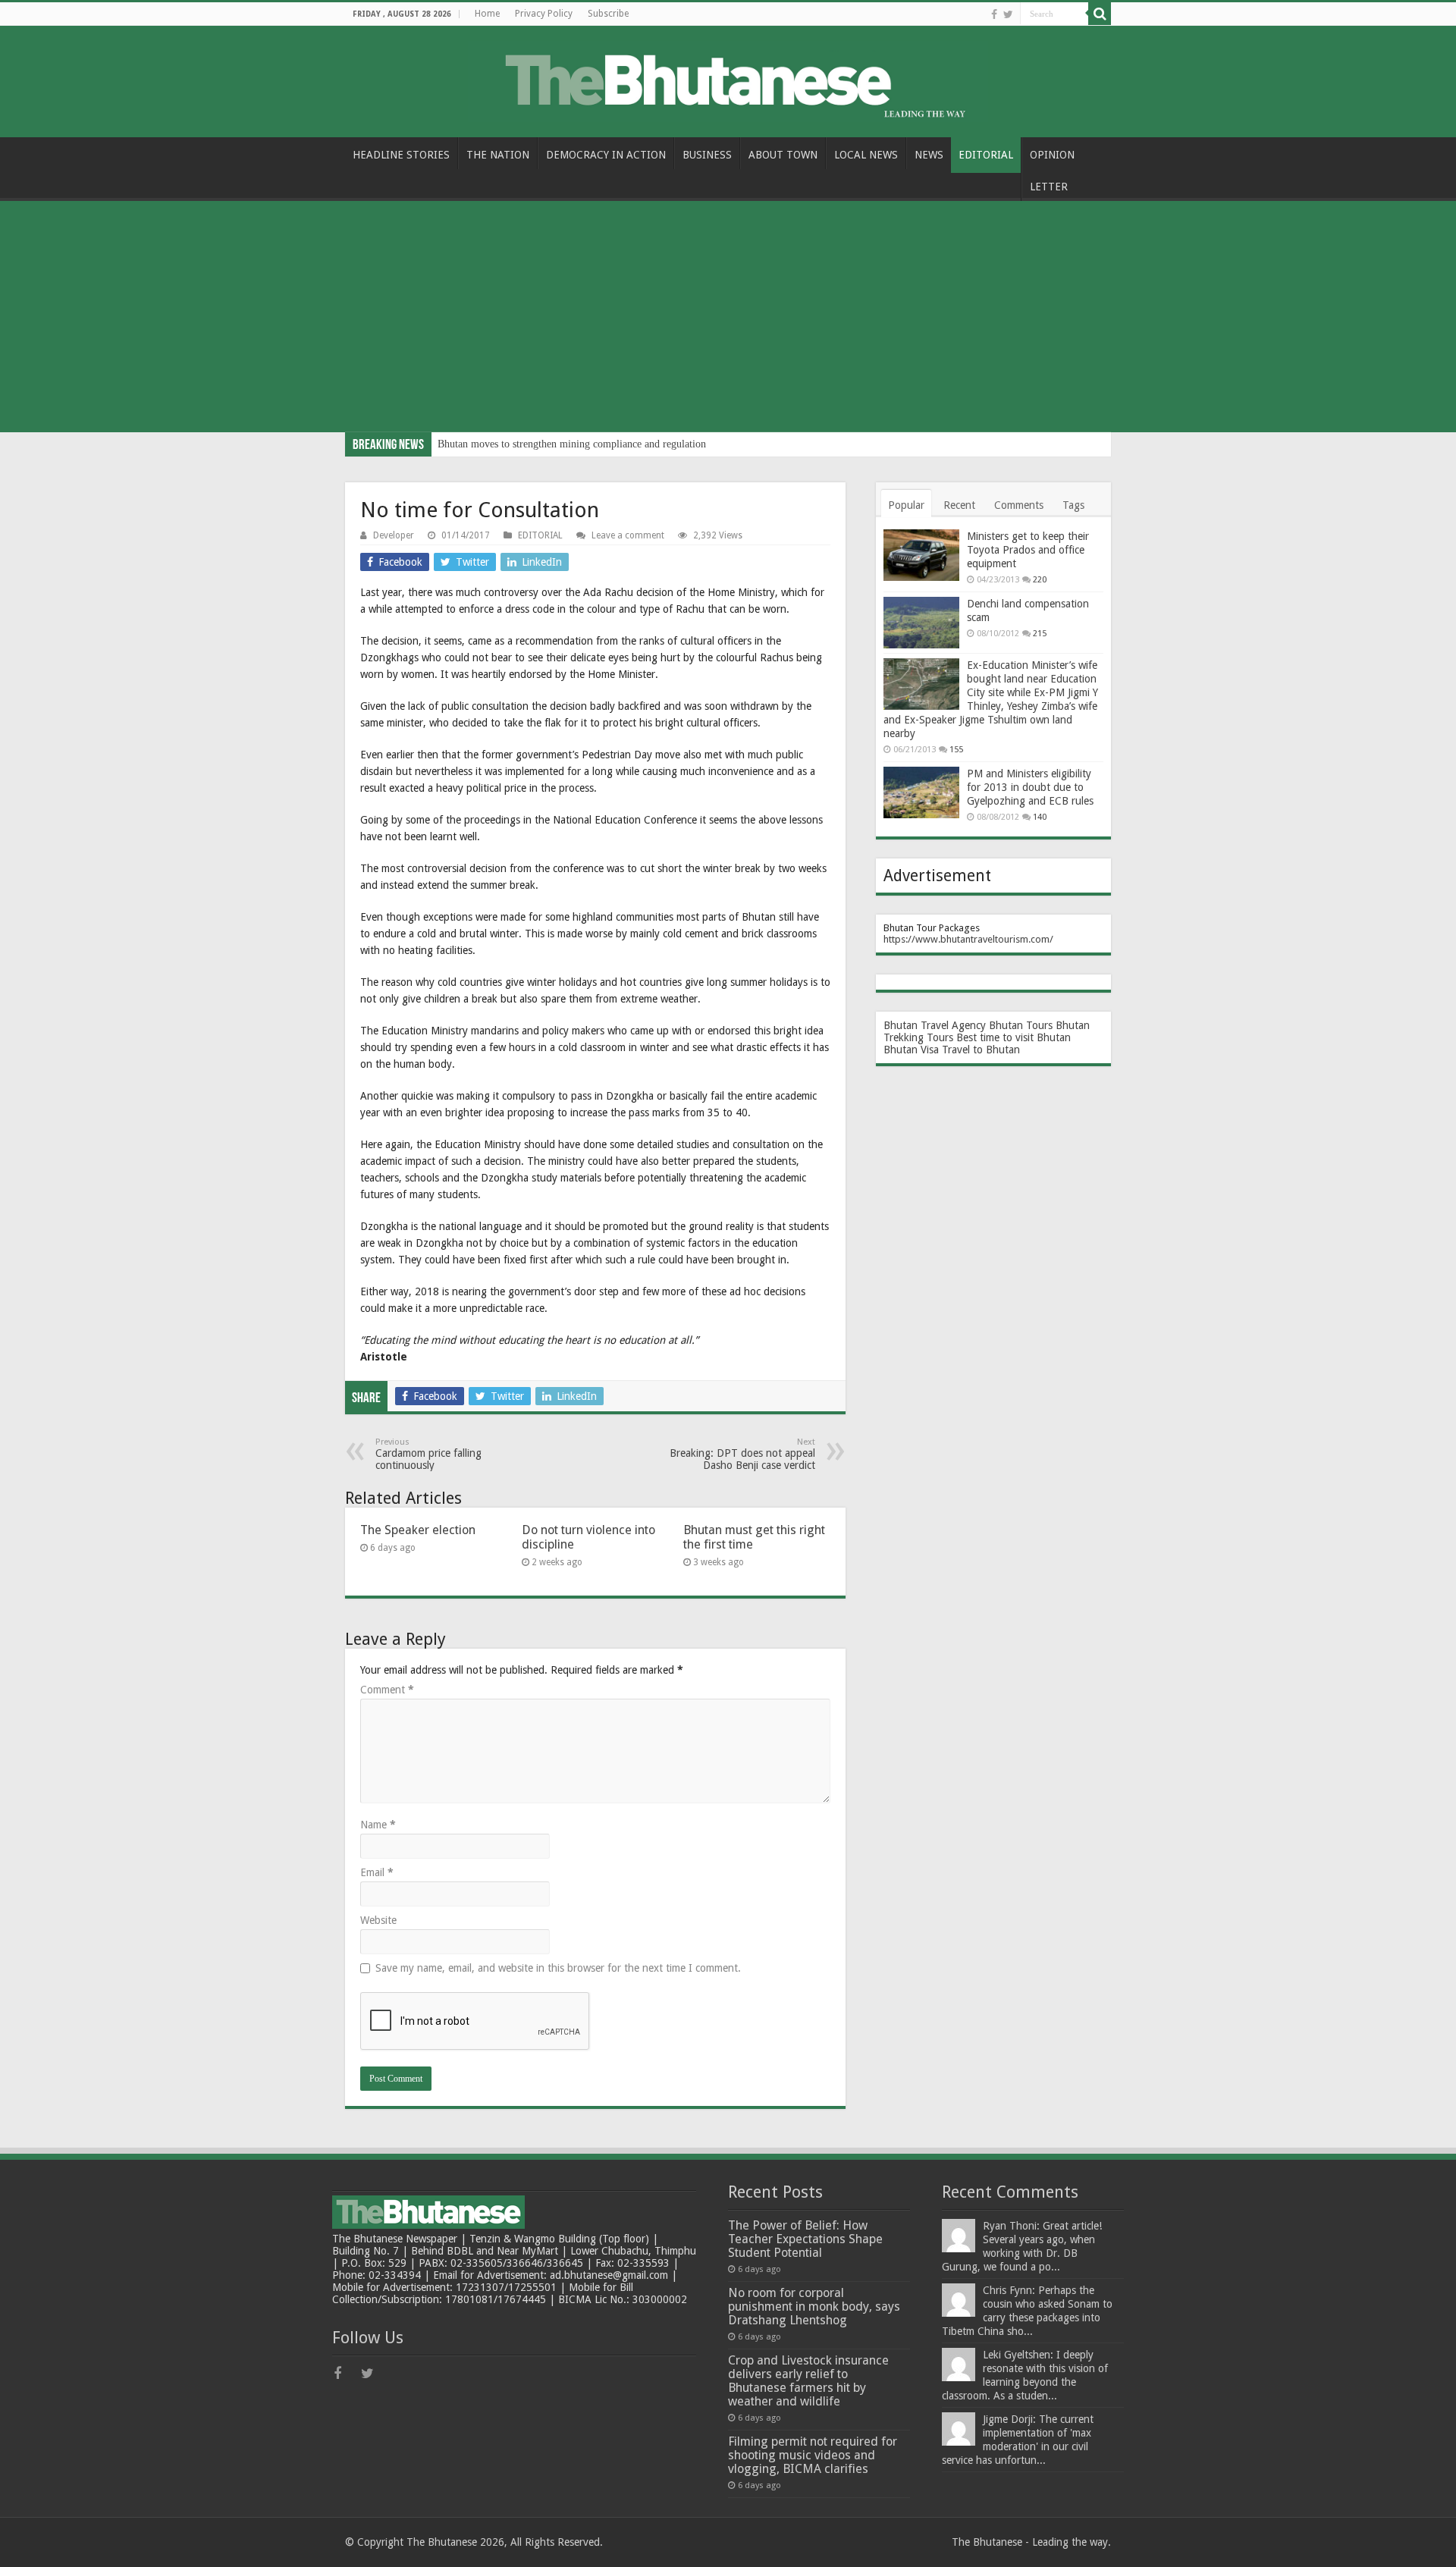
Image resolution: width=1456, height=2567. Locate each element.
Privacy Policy (544, 14)
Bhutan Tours (1021, 1025)
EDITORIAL (986, 155)
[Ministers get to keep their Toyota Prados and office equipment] (921, 555)
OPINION (1052, 155)
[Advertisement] (728, 319)
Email (377, 1872)
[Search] (1100, 14)
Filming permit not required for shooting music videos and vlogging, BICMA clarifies (813, 2455)
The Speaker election (418, 1530)
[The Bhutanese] (728, 79)
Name (378, 1825)
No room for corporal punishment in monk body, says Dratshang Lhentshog (814, 2307)
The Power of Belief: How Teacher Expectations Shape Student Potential (805, 2239)
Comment (387, 1690)
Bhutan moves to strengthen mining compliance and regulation (572, 444)
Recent (959, 505)
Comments (1019, 505)
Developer (394, 535)
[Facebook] (994, 14)
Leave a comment (628, 535)
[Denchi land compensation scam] (921, 623)
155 (956, 750)
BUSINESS (707, 155)
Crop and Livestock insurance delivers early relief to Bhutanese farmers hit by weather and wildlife (808, 2381)
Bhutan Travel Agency (935, 1025)
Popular (906, 505)
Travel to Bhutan (981, 1050)
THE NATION (498, 155)
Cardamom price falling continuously (428, 1454)
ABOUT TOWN (783, 155)
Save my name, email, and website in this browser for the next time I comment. (558, 1968)
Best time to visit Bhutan (1014, 1037)
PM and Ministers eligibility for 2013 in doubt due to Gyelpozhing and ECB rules (1030, 787)
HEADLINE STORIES (401, 155)
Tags (1073, 505)
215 (1040, 634)
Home (487, 14)
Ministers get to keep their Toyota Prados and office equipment (1028, 550)
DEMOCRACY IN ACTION (606, 155)
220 (1040, 580)
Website (378, 1920)
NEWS (929, 155)
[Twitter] (1008, 14)
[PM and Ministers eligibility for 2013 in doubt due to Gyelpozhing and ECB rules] (921, 792)
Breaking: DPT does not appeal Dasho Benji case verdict (742, 1454)
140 (1040, 817)
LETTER (1049, 187)
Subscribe (608, 14)
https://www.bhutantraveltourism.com (966, 939)
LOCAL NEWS (866, 155)
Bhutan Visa (911, 1050)
